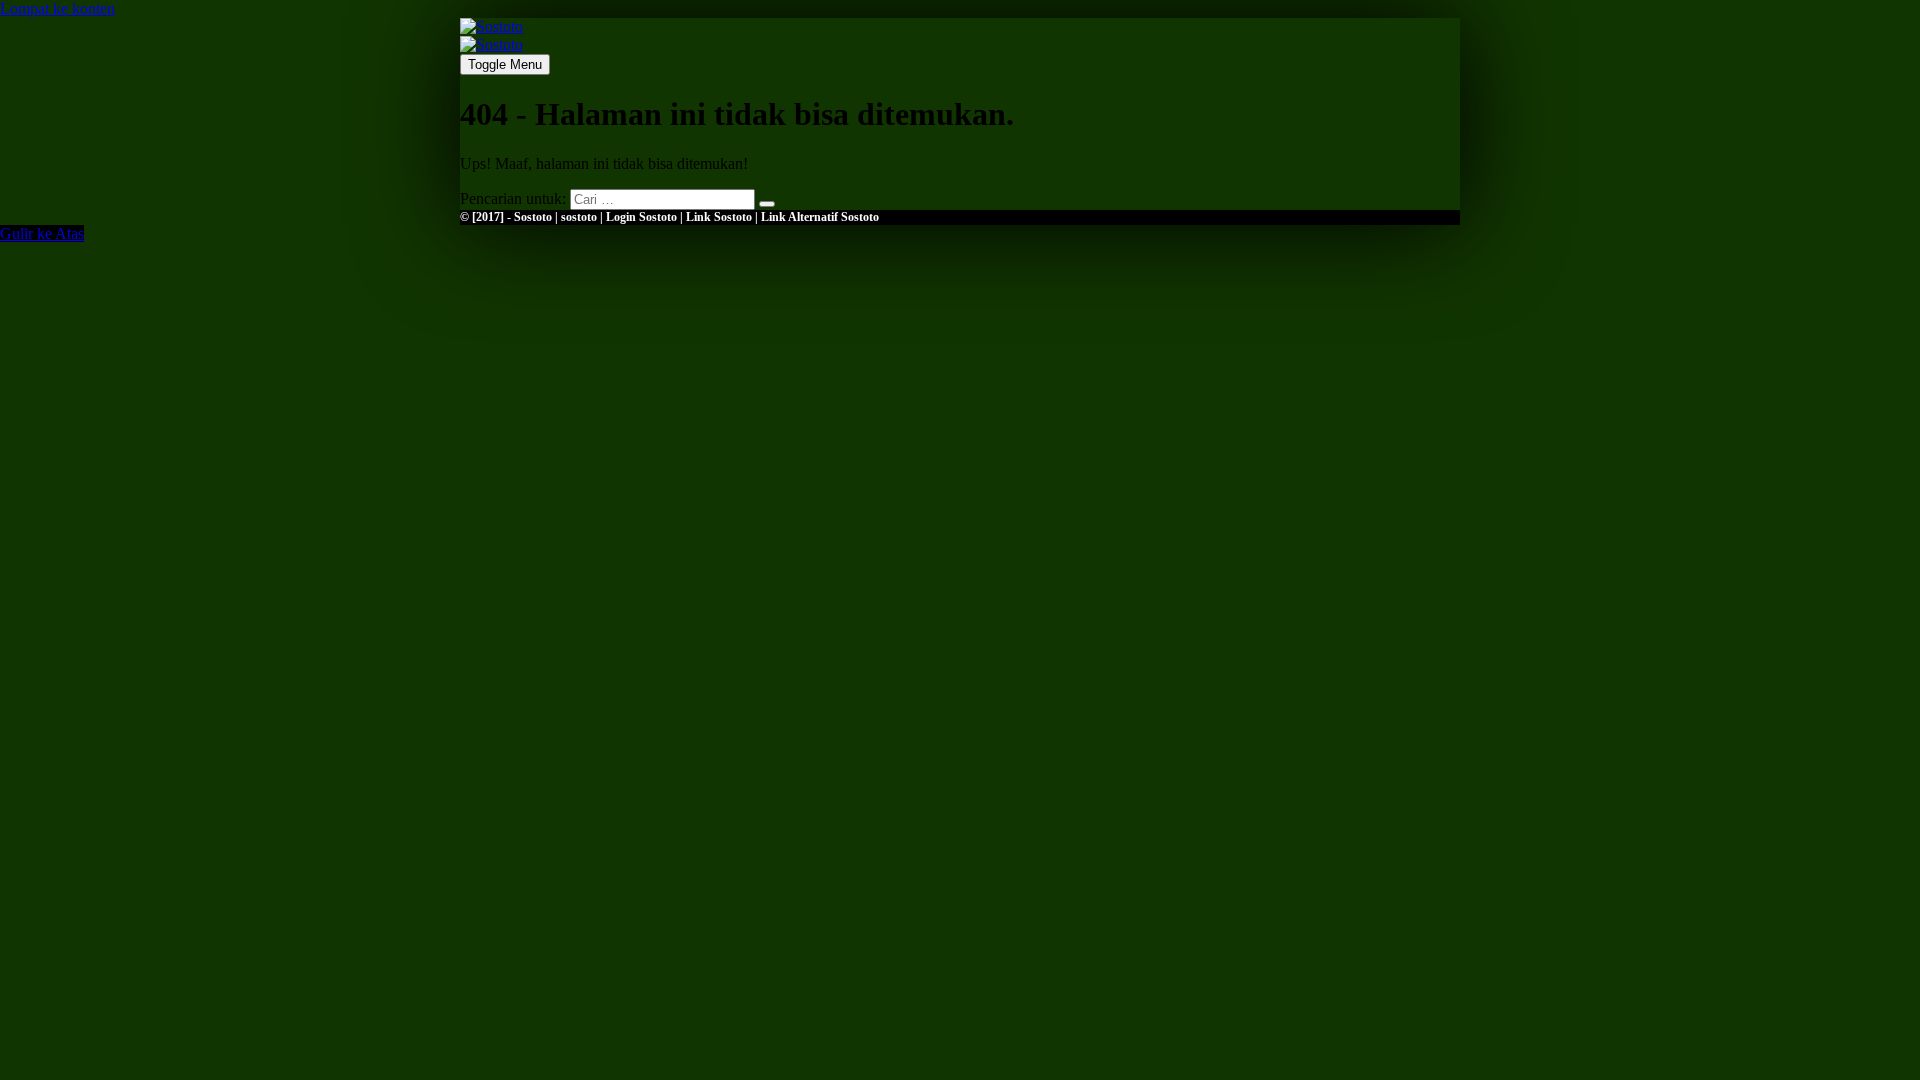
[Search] (767, 204)
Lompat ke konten (57, 8)
